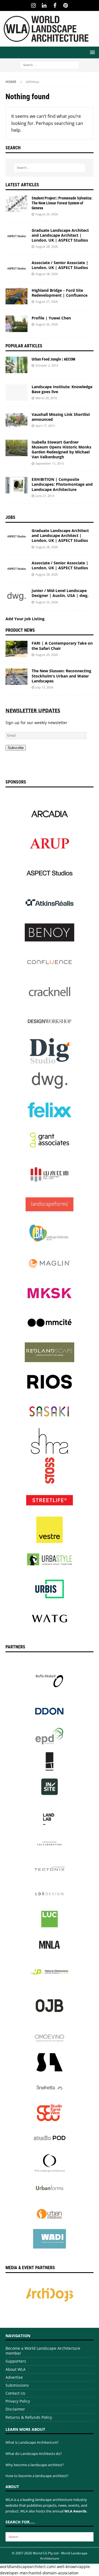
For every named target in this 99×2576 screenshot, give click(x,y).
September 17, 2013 (50, 463)
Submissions (17, 2385)
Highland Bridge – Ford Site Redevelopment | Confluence (60, 293)
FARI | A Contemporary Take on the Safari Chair (62, 646)
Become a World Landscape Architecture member (43, 2351)
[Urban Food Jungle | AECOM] (16, 365)
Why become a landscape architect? (35, 2465)
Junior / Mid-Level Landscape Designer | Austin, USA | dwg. (60, 593)
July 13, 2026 (44, 687)
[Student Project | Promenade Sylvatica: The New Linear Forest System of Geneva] (16, 204)
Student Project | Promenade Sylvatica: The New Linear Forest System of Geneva (62, 203)
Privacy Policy (18, 2401)
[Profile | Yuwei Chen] (16, 324)
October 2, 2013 (47, 365)
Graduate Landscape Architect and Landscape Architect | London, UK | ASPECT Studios (60, 235)
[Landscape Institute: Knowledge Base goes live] (16, 393)
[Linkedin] (44, 5)
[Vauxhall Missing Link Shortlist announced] (16, 420)
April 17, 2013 (45, 426)
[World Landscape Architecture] (46, 43)
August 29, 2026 (47, 214)
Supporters (16, 2361)
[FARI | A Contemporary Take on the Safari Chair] (16, 649)
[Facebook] (55, 5)
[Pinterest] (66, 5)
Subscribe (16, 748)
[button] (91, 52)
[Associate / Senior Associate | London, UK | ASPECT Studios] (16, 268)
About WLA (16, 2369)
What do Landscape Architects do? (34, 2454)
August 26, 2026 (47, 324)
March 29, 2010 (46, 398)
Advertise (14, 2377)
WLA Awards (75, 2511)
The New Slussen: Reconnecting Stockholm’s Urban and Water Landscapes (61, 676)
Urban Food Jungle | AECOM (53, 359)
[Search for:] (50, 65)
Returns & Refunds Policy (29, 2417)
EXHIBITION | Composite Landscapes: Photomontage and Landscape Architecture (62, 484)
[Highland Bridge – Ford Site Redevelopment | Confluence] (16, 296)
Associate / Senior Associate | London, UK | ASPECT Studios (60, 265)
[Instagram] (33, 5)
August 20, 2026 (47, 655)
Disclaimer (15, 2409)
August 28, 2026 (47, 246)
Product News (20, 630)
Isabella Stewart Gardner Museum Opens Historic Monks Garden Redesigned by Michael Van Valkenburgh (61, 450)
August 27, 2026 (47, 301)
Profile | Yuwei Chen (51, 318)
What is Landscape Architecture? (32, 2442)
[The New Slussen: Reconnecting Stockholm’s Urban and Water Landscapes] (16, 677)
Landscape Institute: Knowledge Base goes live (62, 389)
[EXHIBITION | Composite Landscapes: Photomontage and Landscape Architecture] (16, 485)
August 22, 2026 (47, 602)
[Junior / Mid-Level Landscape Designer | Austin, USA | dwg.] (16, 596)
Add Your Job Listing (25, 619)
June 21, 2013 (45, 496)
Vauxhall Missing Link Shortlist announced (61, 417)
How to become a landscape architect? (37, 2476)
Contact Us (15, 2393)
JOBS (10, 517)
